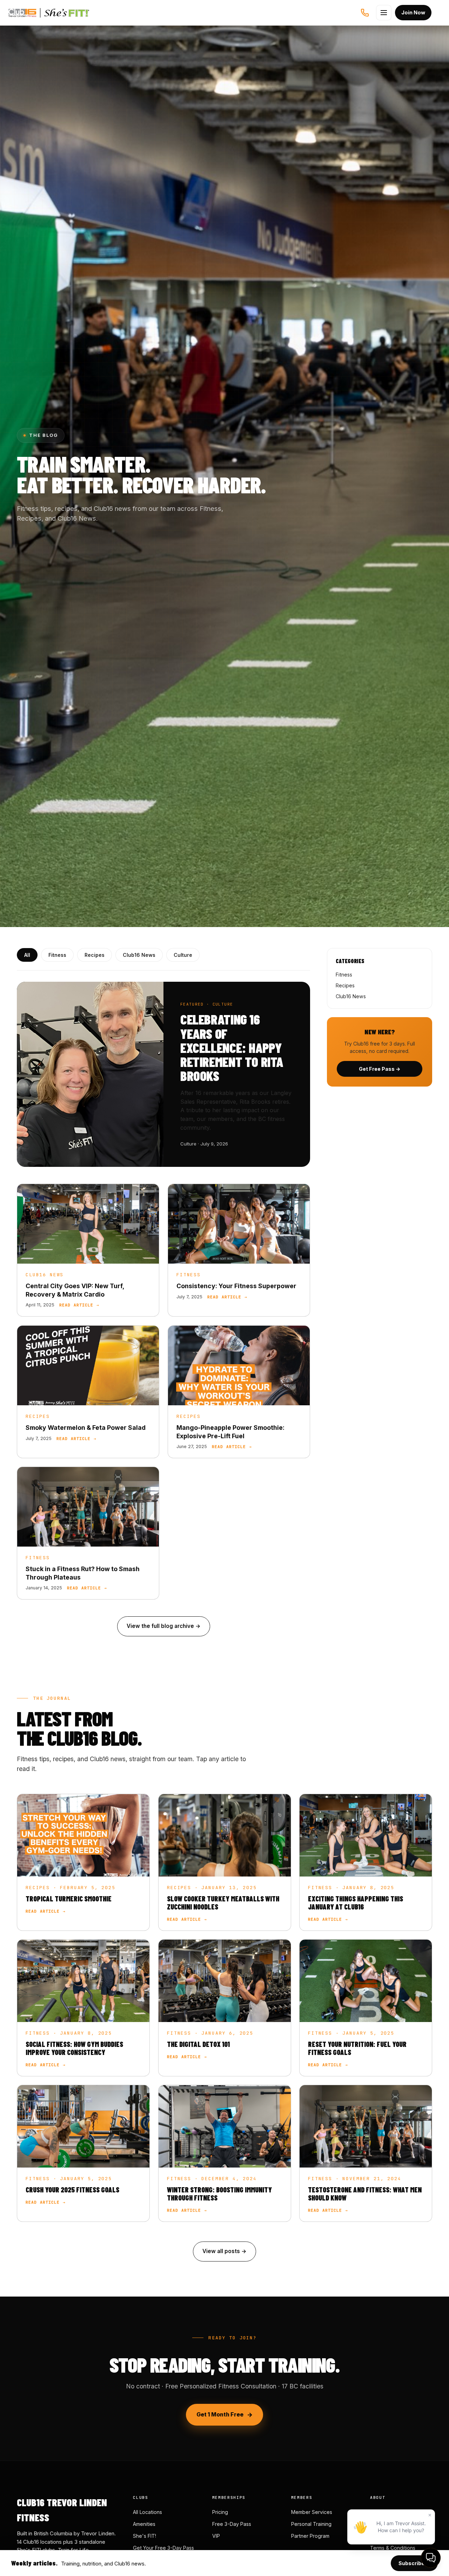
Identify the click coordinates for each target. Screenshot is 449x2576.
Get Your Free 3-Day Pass (163, 2548)
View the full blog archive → (164, 1626)
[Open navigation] (384, 13)
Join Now (413, 12)
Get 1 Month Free (220, 2415)
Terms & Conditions (393, 2548)
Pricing (220, 2512)
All (27, 955)
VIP (216, 2536)
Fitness (57, 955)
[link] (88, 1250)
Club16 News (139, 955)
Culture (183, 955)
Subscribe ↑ (414, 2563)
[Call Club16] (365, 13)
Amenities (144, 2524)
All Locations (148, 2512)
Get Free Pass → (380, 1069)
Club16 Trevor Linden (40, 13)
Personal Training (311, 2524)
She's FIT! (145, 2536)
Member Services (312, 2512)
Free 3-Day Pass (232, 2524)
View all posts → (224, 2251)
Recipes (95, 955)
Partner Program (310, 2536)
